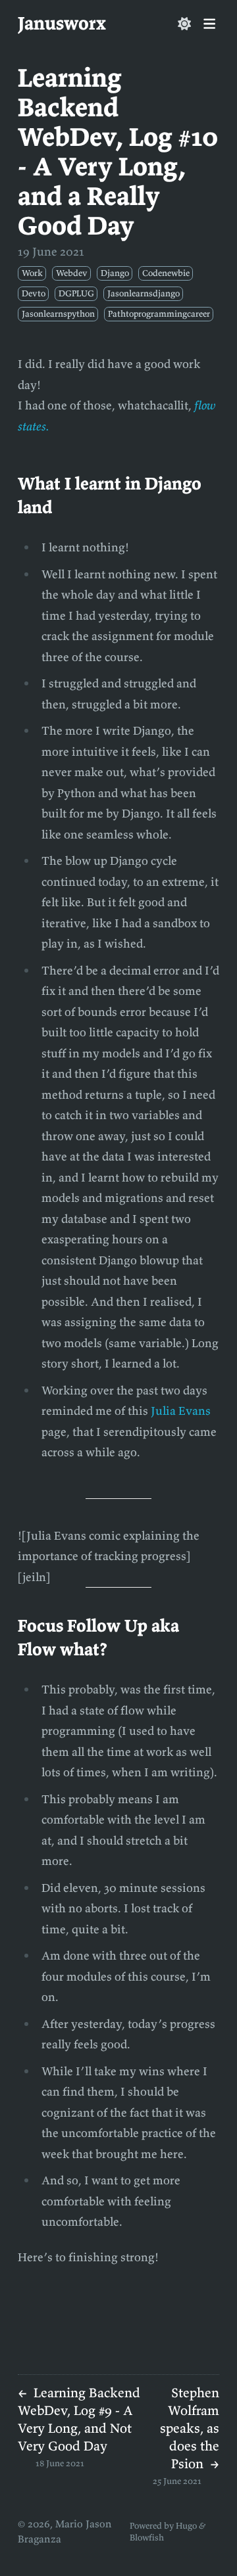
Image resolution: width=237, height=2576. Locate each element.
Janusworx (62, 23)
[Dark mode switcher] (184, 24)
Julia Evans (181, 1411)
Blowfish (147, 2538)
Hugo (186, 2526)
